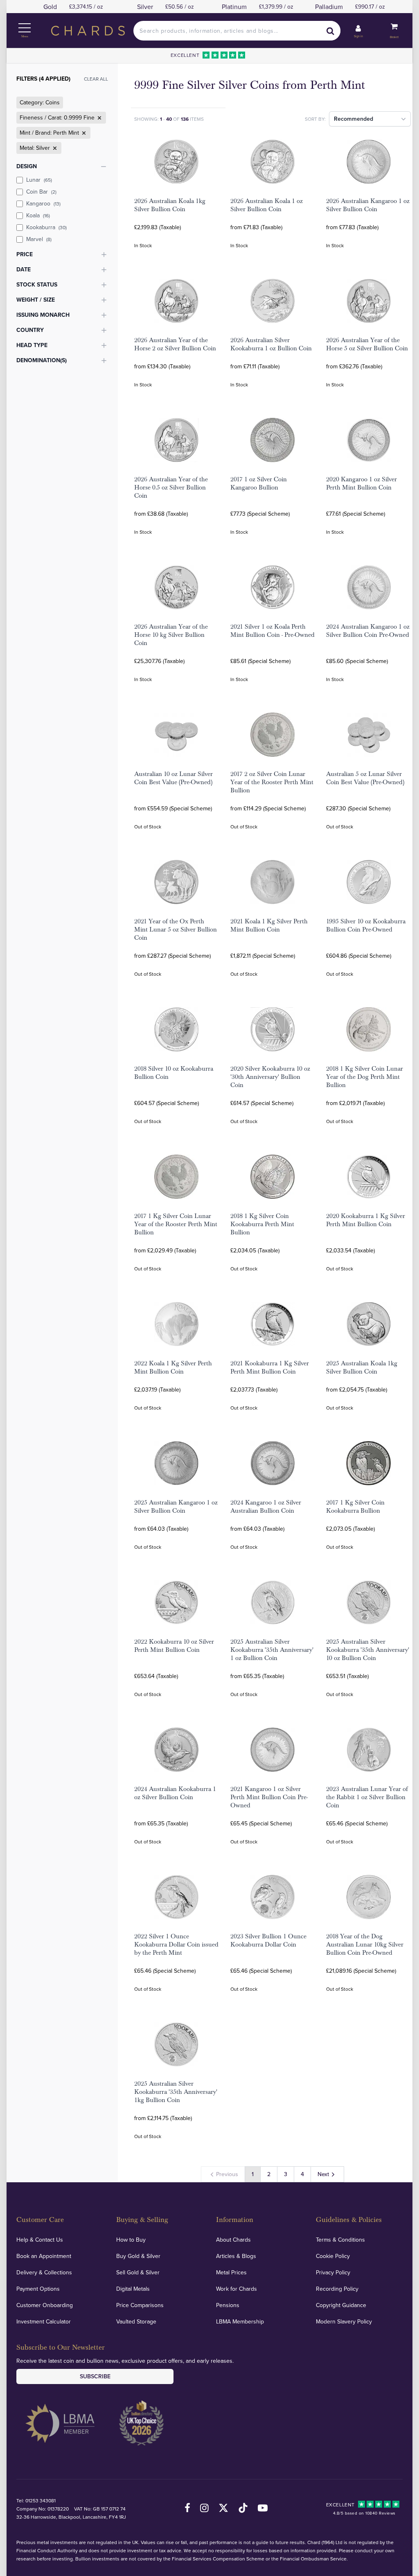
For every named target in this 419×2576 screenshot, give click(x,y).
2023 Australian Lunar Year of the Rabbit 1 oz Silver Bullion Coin (367, 1797)
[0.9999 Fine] (99, 118)
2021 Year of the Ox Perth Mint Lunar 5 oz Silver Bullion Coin (176, 929)
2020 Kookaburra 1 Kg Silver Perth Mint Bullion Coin (366, 1220)
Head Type (32, 345)
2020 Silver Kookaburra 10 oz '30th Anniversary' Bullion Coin (270, 1077)
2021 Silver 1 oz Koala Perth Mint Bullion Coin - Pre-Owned (273, 631)
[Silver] (54, 148)
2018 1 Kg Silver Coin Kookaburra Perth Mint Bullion (262, 1224)
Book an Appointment (44, 2256)
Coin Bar (41, 192)
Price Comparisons (140, 2305)
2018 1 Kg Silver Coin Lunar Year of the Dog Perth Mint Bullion (365, 1077)
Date (24, 269)
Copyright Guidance (341, 2305)
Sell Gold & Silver (138, 2272)
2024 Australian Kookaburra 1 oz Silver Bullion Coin (175, 1793)
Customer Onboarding (45, 2305)
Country (30, 330)
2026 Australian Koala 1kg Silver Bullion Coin (170, 205)
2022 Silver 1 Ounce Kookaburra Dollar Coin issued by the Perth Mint (176, 1944)
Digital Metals (133, 2289)
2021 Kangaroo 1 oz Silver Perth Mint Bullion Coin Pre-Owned (269, 1797)
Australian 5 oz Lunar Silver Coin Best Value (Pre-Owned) (365, 778)
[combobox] (237, 31)
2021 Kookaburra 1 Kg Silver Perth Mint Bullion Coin (270, 1367)
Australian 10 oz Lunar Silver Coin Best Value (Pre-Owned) (173, 778)
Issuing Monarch (43, 315)
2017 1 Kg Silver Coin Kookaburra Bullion (355, 1507)
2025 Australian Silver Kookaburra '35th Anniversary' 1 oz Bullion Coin (272, 1650)
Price (25, 254)
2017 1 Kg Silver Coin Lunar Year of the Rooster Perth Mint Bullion (176, 1224)
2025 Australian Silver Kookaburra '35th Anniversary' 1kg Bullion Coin (176, 2092)
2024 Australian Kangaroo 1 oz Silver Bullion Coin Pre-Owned (368, 631)
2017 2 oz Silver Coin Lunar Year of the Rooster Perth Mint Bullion (272, 782)
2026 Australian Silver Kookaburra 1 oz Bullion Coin (271, 344)
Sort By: (315, 119)
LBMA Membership (240, 2321)
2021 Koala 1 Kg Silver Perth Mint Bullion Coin (269, 925)
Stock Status (37, 284)
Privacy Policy (333, 2272)
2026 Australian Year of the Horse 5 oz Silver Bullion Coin (367, 344)
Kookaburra (46, 227)
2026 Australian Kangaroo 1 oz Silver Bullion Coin (368, 205)
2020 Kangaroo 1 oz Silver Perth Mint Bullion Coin (362, 483)
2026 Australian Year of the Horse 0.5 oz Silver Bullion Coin (171, 487)
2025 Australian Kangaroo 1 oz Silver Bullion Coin (176, 1507)
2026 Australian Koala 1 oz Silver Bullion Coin (267, 205)
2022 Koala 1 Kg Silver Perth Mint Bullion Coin (173, 1367)
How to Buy (131, 2240)
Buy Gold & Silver (138, 2256)
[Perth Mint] (83, 133)
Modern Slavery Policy (344, 2321)
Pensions (228, 2305)
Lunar (39, 180)
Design (27, 166)
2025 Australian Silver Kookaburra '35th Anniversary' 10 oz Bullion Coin (368, 1650)
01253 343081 (41, 2500)
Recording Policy (337, 2289)
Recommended (354, 119)
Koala (38, 215)
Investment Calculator (44, 2321)
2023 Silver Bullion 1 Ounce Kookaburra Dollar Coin (268, 1940)
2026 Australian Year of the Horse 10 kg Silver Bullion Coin (171, 635)
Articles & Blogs (236, 2256)
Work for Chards (237, 2289)
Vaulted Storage (136, 2321)
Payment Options (38, 2289)
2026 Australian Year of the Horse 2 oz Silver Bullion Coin (175, 344)
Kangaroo (43, 203)
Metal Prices (231, 2272)
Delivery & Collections (44, 2272)
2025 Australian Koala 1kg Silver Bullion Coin (362, 1367)
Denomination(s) (42, 360)
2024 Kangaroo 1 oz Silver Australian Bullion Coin (266, 1507)
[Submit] (331, 31)
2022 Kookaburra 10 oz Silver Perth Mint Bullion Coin (174, 1646)
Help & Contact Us (40, 2240)
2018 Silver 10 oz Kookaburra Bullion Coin (174, 1073)
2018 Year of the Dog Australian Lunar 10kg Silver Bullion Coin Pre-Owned (365, 1944)
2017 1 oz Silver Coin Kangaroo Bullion (259, 483)
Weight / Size (36, 300)
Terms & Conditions (340, 2240)
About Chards (233, 2240)
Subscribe (95, 2376)
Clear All (96, 79)
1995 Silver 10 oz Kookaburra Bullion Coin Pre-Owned (366, 925)
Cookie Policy (333, 2256)
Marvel (39, 239)
